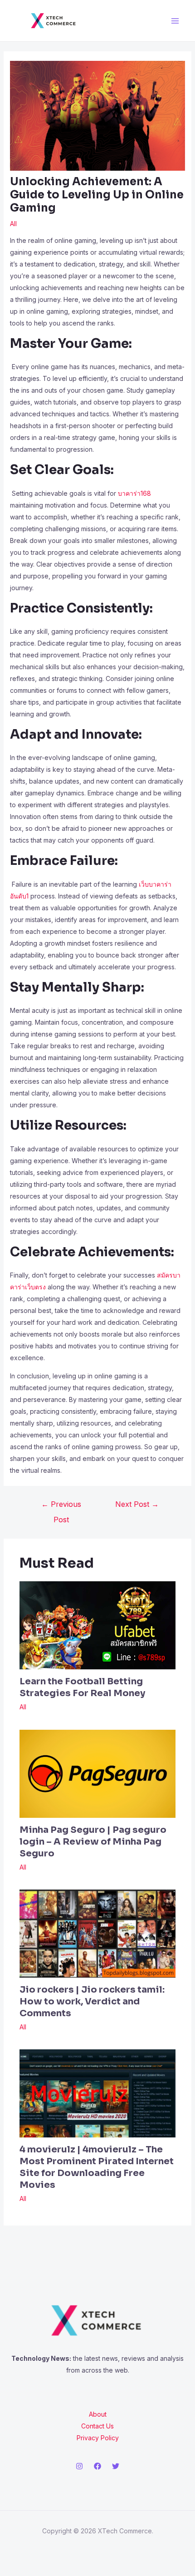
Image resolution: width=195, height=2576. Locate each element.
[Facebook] (97, 2466)
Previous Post (61, 1506)
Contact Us (97, 2426)
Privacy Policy (98, 2438)
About (98, 2414)
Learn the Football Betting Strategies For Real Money (82, 1687)
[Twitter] (116, 2466)
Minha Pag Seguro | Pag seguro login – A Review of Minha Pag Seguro (93, 1842)
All (13, 224)
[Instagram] (79, 2466)
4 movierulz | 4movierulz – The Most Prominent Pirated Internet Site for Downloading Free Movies (97, 2167)
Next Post (137, 1504)
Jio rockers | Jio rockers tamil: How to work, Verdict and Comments (92, 2001)
